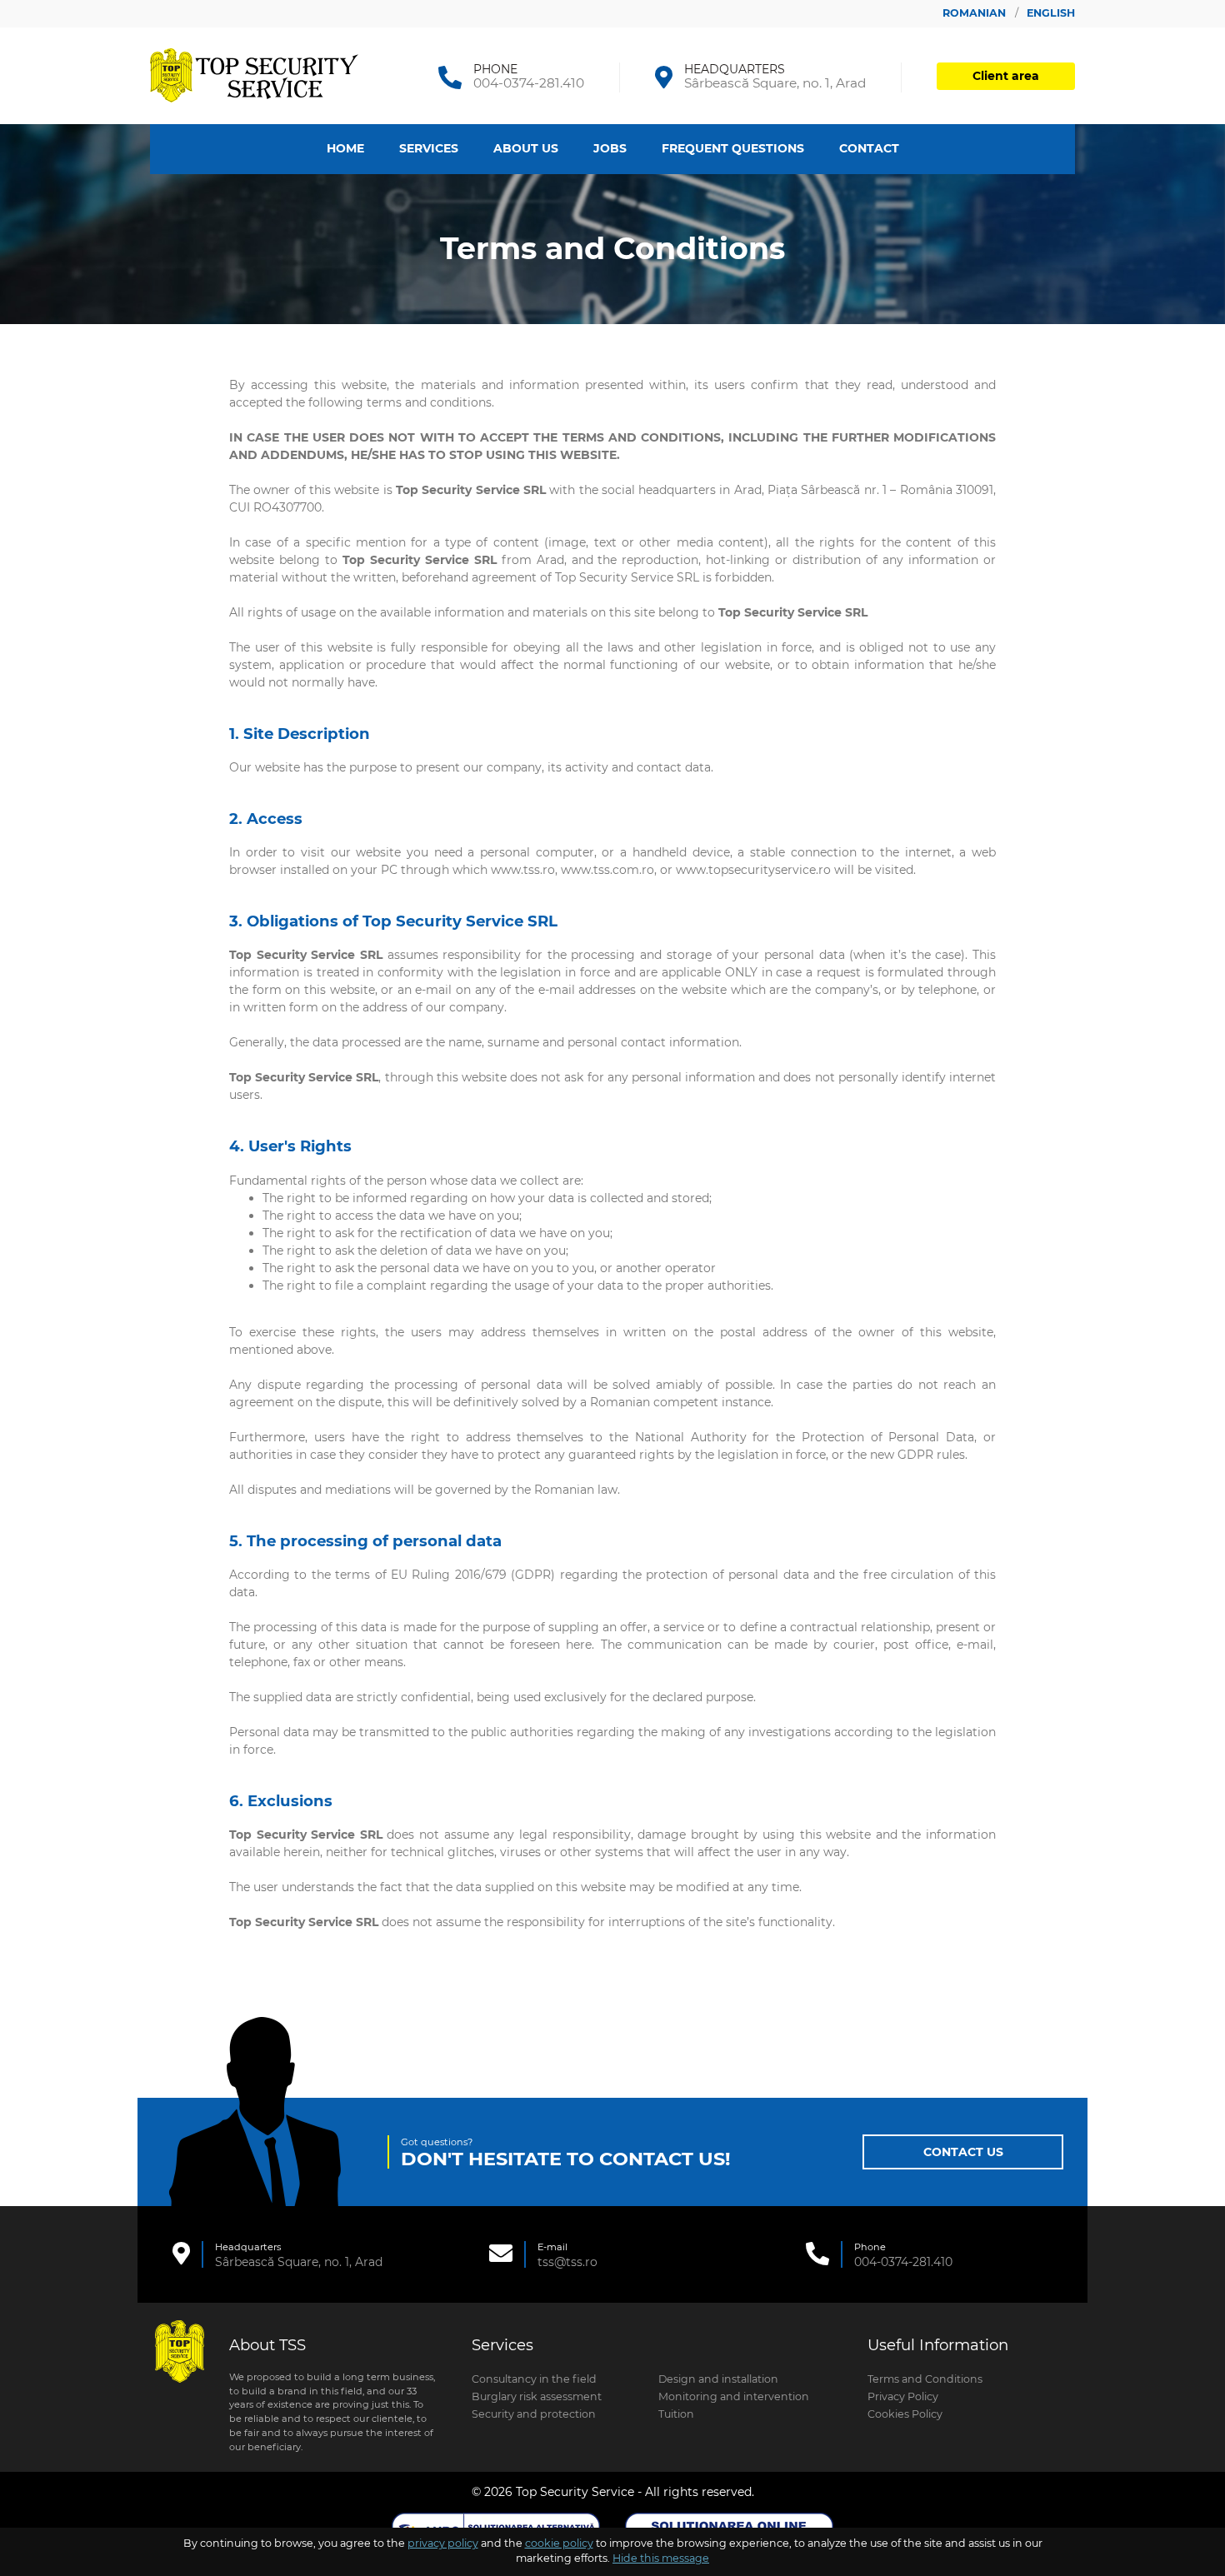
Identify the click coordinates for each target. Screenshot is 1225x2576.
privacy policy (443, 2543)
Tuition (676, 2414)
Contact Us (963, 2152)
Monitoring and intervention (734, 2396)
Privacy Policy (903, 2396)
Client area (1006, 76)
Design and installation (718, 2379)
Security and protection (534, 2414)
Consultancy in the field (534, 2379)
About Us (526, 148)
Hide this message (661, 2559)
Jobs (610, 148)
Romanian (976, 13)
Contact (869, 148)
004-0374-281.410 (529, 83)
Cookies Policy (905, 2414)
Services (429, 148)
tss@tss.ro (567, 2262)
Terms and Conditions (925, 2379)
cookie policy (559, 2543)
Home (345, 148)
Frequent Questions (733, 148)
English (1051, 13)
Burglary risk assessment (537, 2396)
